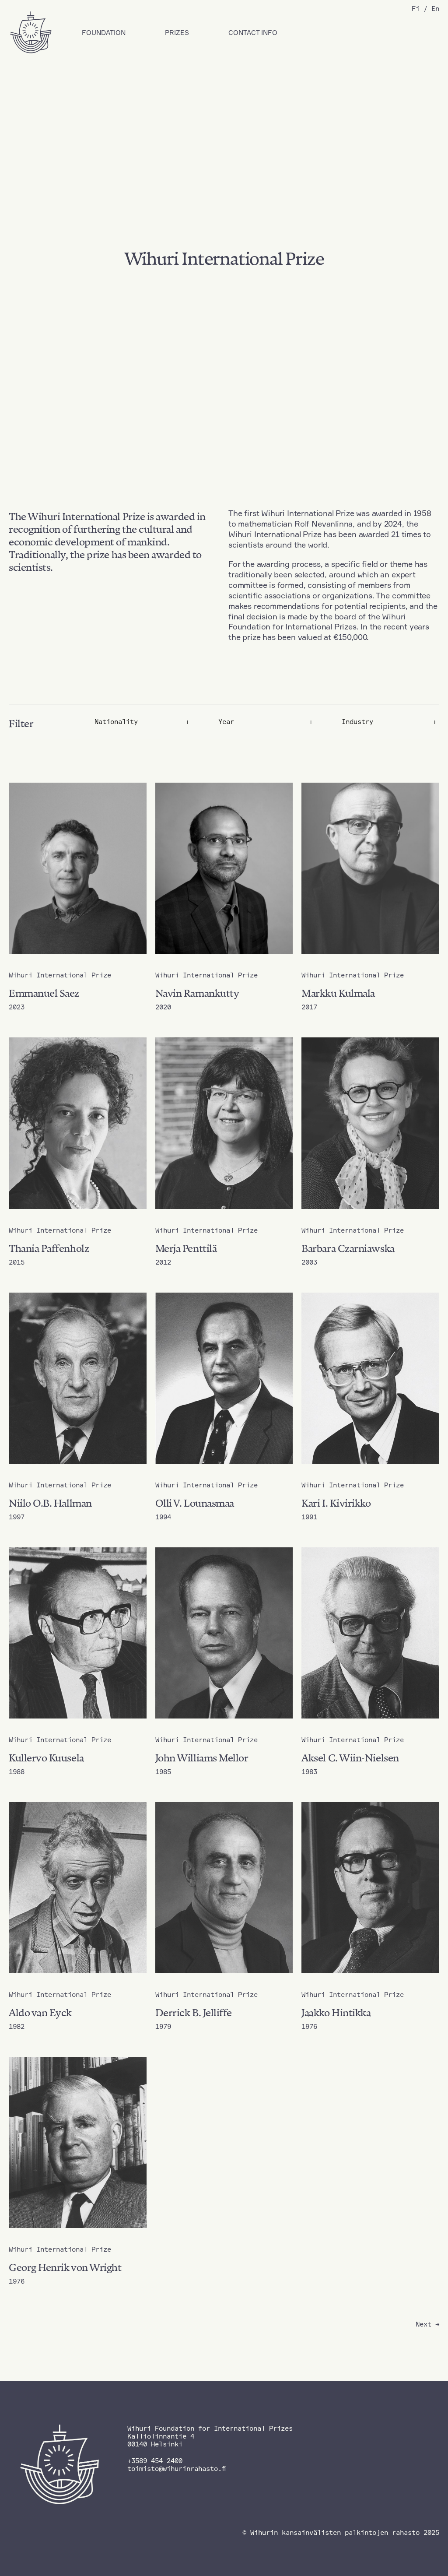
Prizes (177, 33)
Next (427, 2324)
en (435, 9)
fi (416, 9)
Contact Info (253, 33)
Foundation (104, 33)
